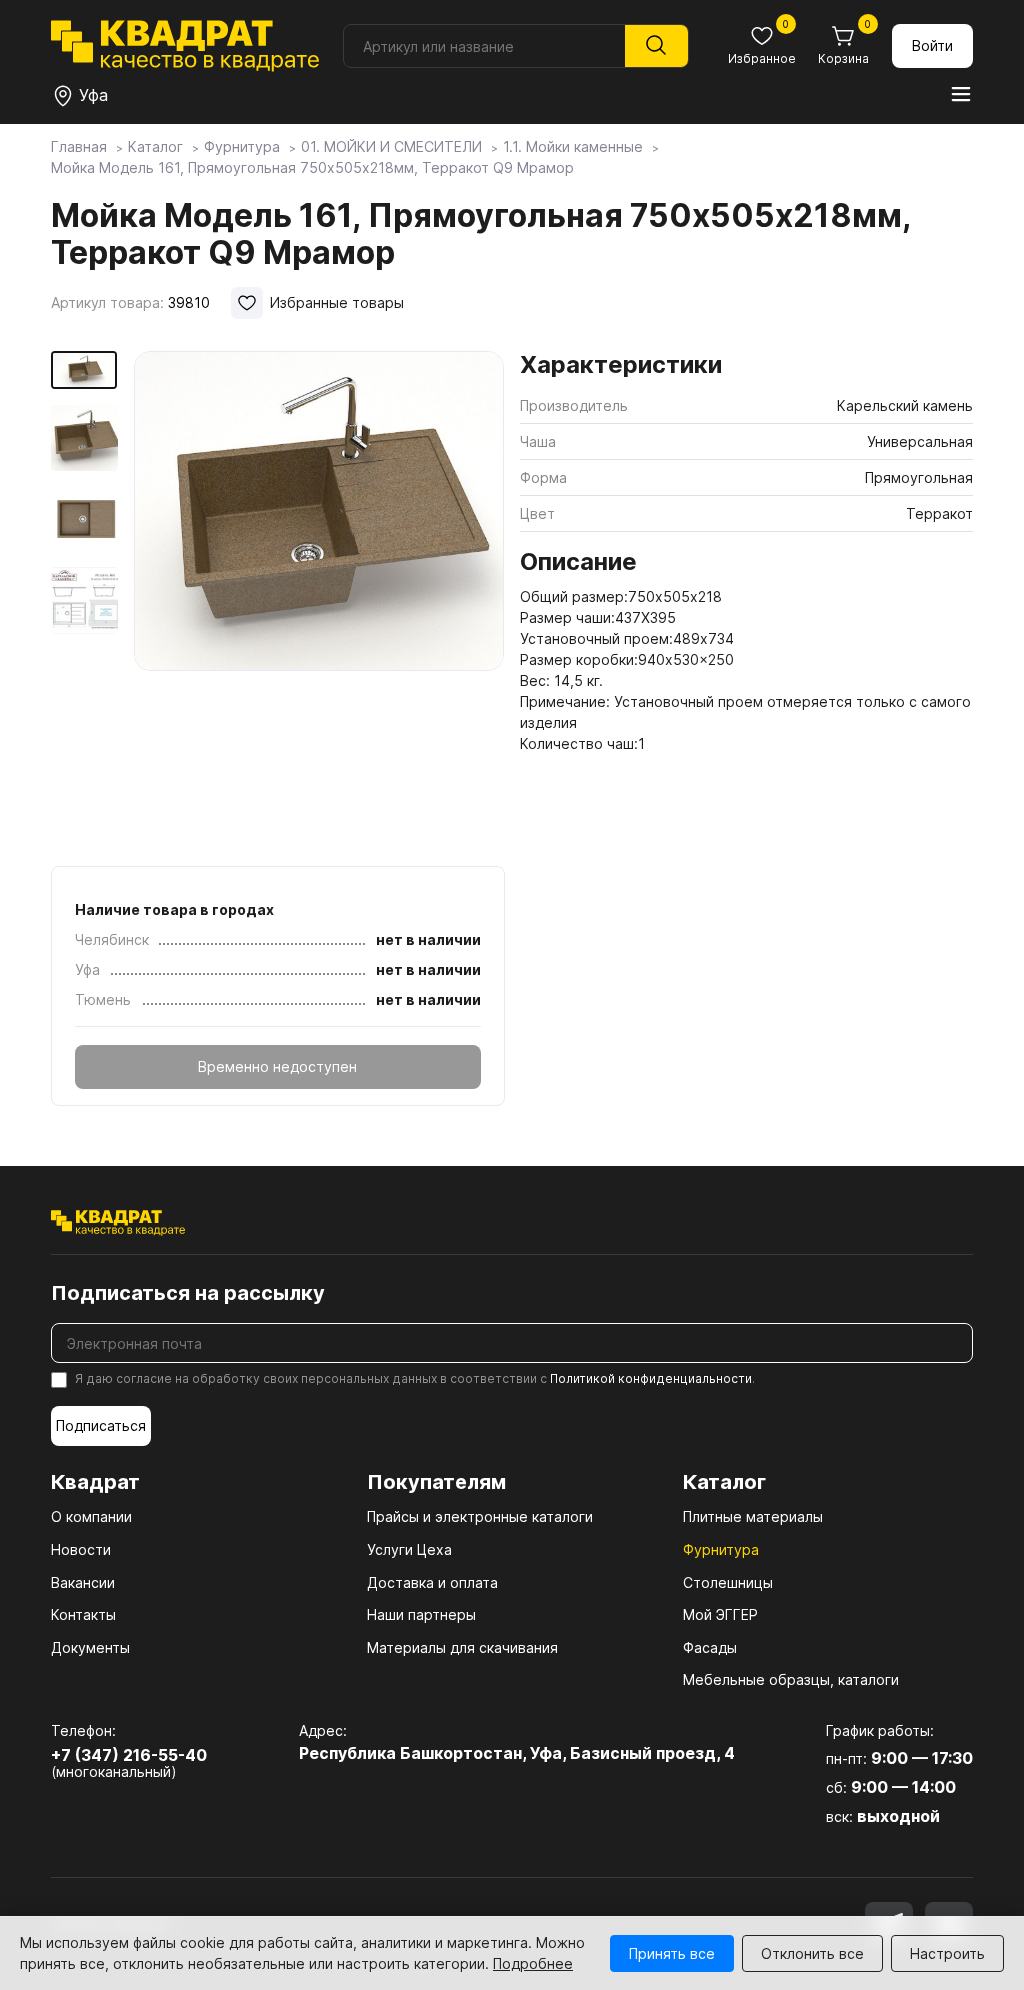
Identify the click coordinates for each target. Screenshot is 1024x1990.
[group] (319, 602)
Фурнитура (721, 1549)
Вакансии (83, 1582)
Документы (90, 1647)
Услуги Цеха (409, 1549)
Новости (81, 1549)
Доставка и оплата (432, 1582)
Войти (932, 45)
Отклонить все (812, 1953)
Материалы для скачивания (462, 1647)
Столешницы (728, 1582)
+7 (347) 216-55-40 (129, 1755)
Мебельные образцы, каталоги (791, 1679)
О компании (91, 1516)
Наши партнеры (421, 1614)
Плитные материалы (753, 1516)
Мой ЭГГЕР (720, 1614)
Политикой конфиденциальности (651, 1378)
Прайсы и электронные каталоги (480, 1516)
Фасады (710, 1647)
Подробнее (533, 1963)
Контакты (83, 1614)
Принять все (672, 1953)
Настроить (947, 1953)
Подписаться (101, 1425)
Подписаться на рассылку (188, 1293)
